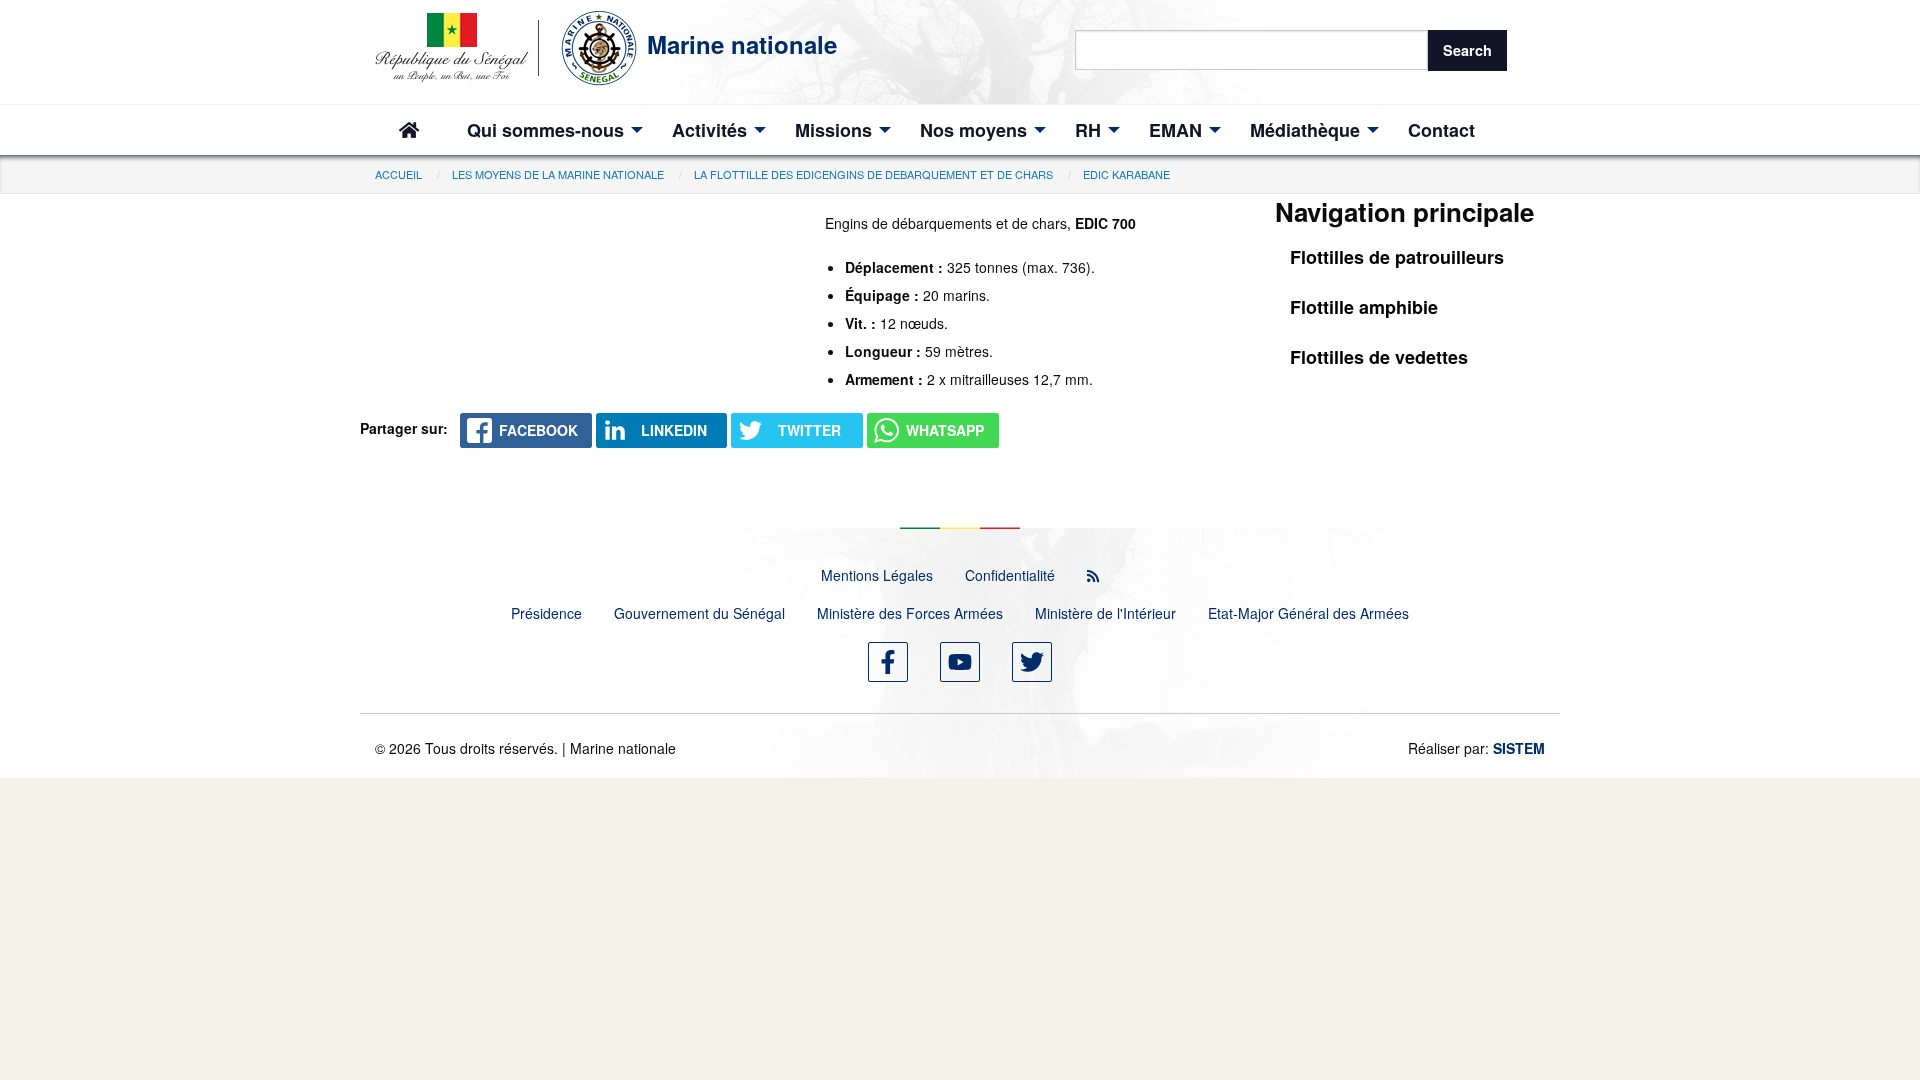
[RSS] (1093, 575)
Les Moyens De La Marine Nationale (558, 174)
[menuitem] (409, 130)
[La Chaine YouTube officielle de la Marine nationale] (960, 662)
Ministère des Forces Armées (910, 613)
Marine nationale (742, 44)
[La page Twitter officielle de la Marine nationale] (1032, 662)
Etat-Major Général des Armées (1308, 613)
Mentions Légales (877, 575)
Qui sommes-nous (545, 130)
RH (1088, 130)
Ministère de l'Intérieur (1105, 613)
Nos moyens (973, 130)
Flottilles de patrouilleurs (1397, 257)
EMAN (1175, 130)
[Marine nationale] (511, 44)
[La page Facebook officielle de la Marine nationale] (888, 662)
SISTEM (1519, 748)
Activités (709, 130)
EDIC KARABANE (1126, 174)
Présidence (546, 613)
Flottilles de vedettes (1379, 357)
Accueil (398, 174)
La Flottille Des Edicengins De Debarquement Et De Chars (873, 174)
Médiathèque (1305, 130)
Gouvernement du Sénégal (699, 613)
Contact (1441, 130)
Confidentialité (1010, 575)
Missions (833, 130)
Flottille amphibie (1364, 307)
